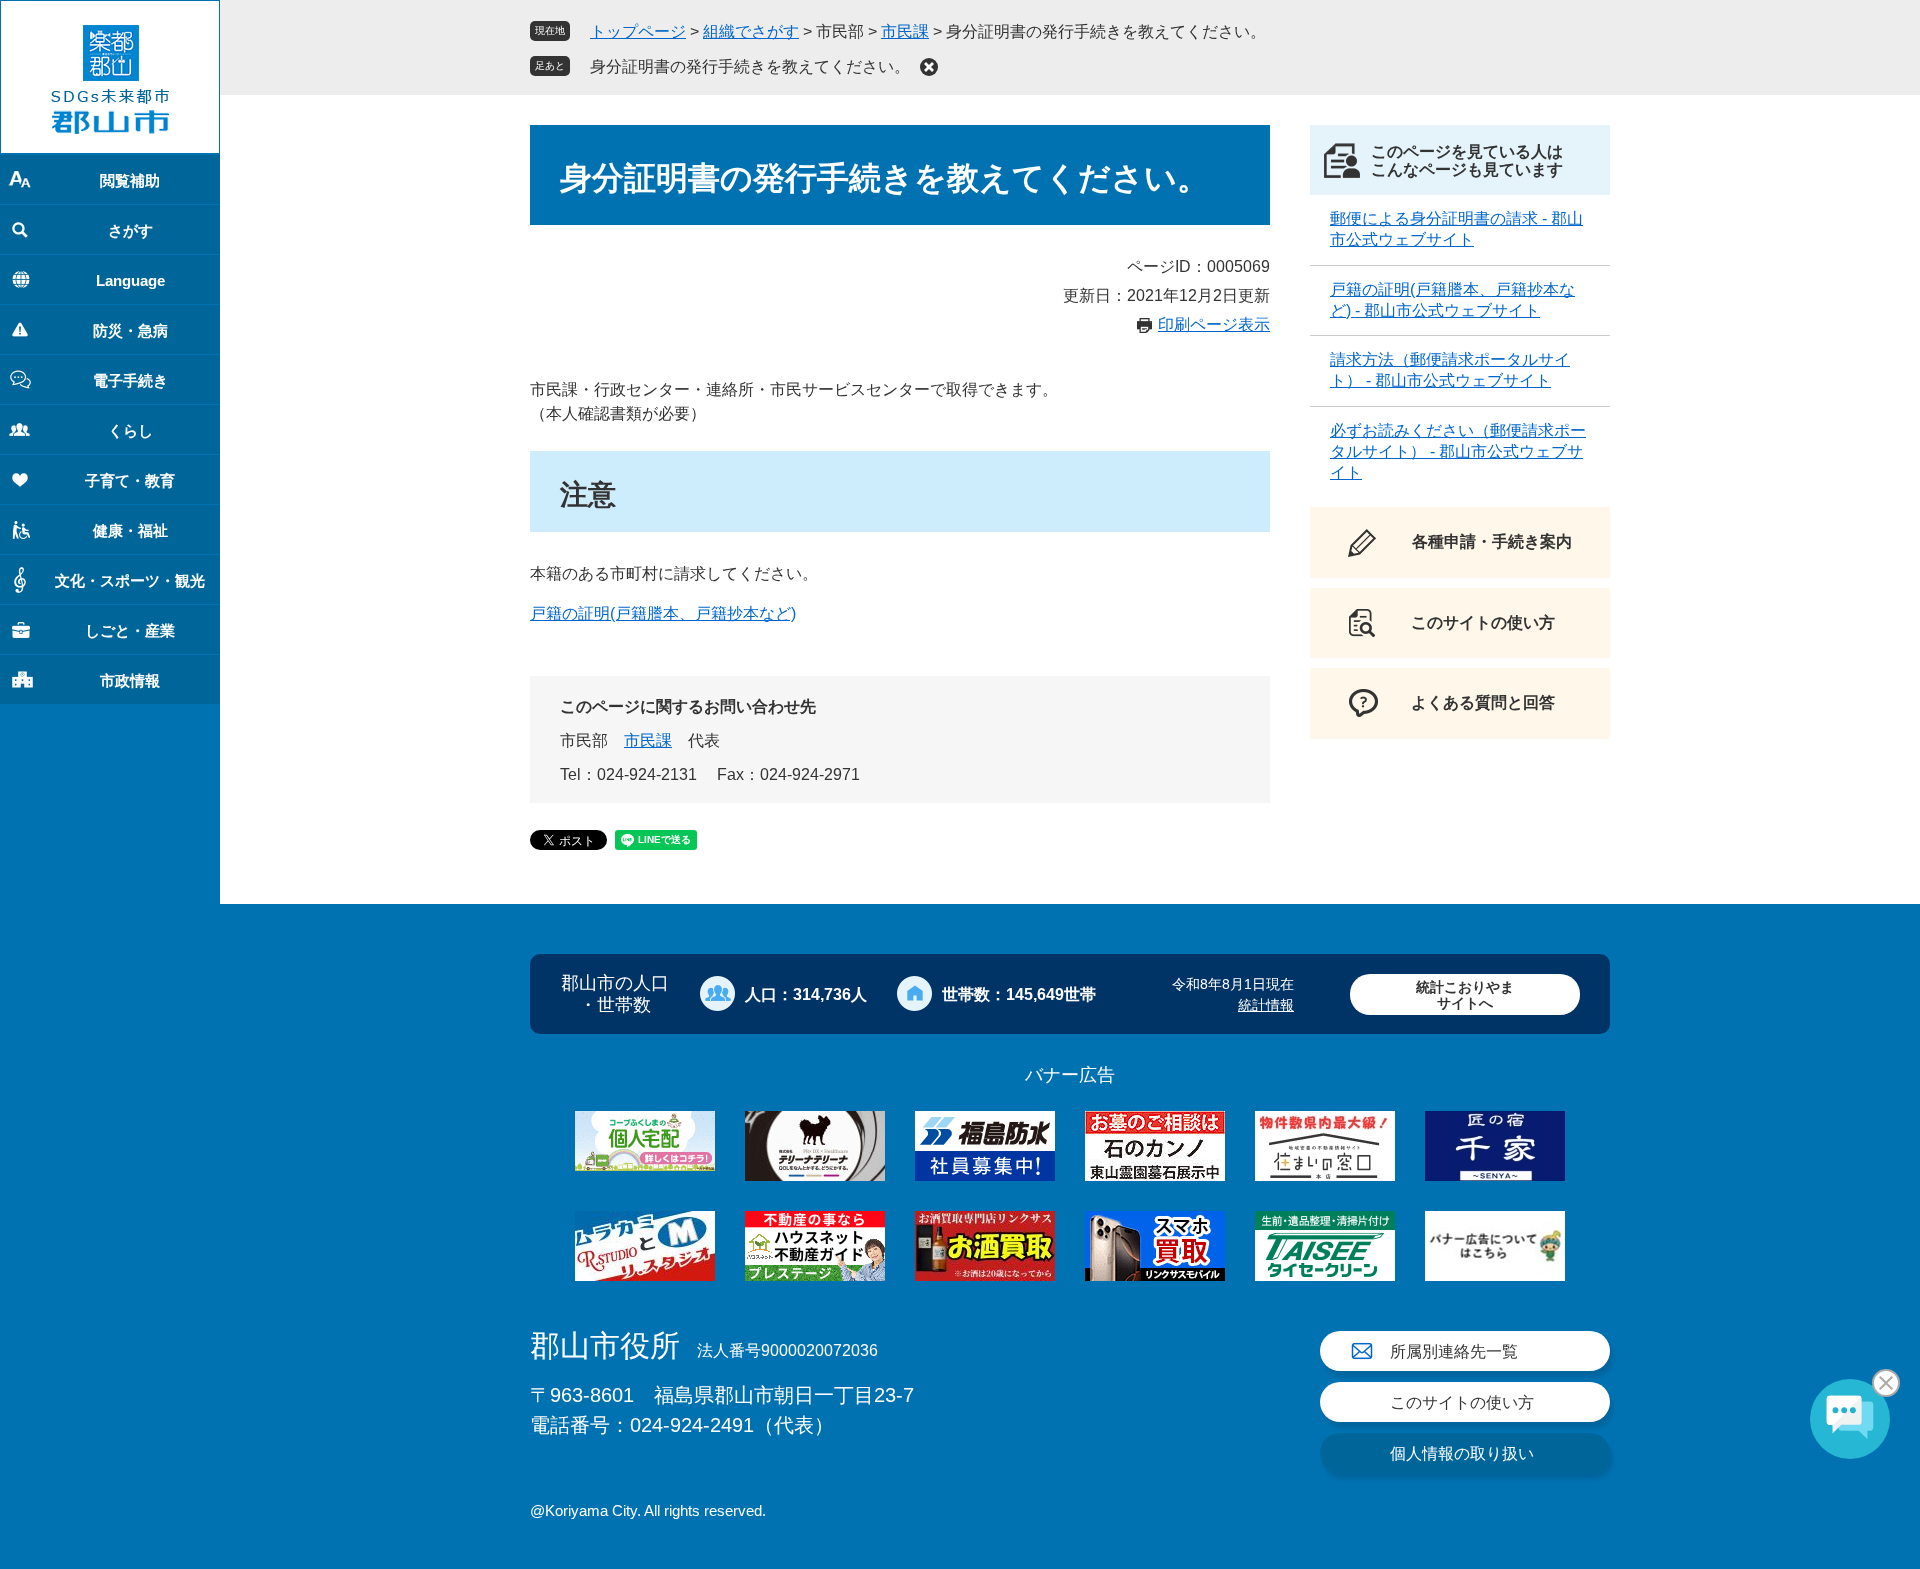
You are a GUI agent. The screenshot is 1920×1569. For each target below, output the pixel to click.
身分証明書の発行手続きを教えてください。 (750, 66)
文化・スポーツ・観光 (130, 580)
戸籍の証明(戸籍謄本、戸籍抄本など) (663, 613)
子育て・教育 (130, 480)
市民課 (905, 31)
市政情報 (130, 680)
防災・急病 (130, 330)
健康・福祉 (130, 530)
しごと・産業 (130, 630)
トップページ (638, 31)
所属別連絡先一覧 (1454, 1351)
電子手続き (130, 380)
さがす (130, 230)
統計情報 (1266, 1005)
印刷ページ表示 (1214, 324)
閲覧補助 (130, 180)
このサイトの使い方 (1462, 1402)
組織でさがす (751, 31)
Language (130, 280)
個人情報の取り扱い (1462, 1453)
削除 (929, 67)
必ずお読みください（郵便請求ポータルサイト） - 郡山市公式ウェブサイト (1458, 451)
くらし (130, 430)
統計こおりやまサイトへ (1465, 994)
